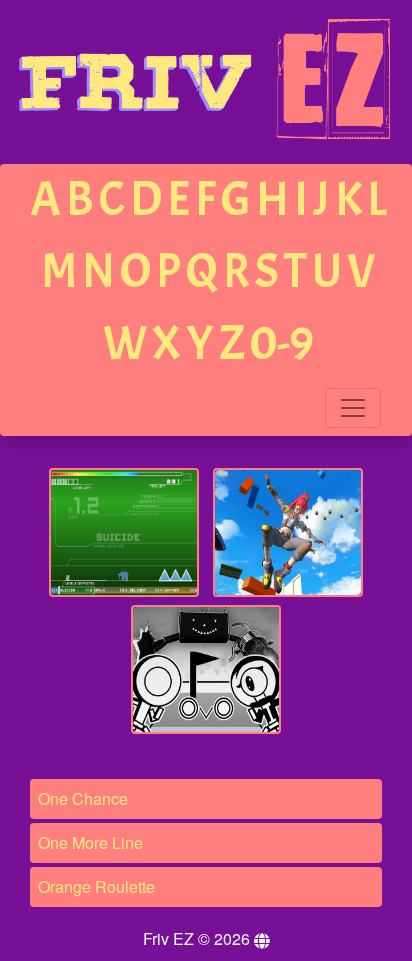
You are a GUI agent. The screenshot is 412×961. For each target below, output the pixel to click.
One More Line (90, 842)
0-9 (282, 343)
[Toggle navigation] (353, 408)
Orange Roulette (96, 886)
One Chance (83, 798)
